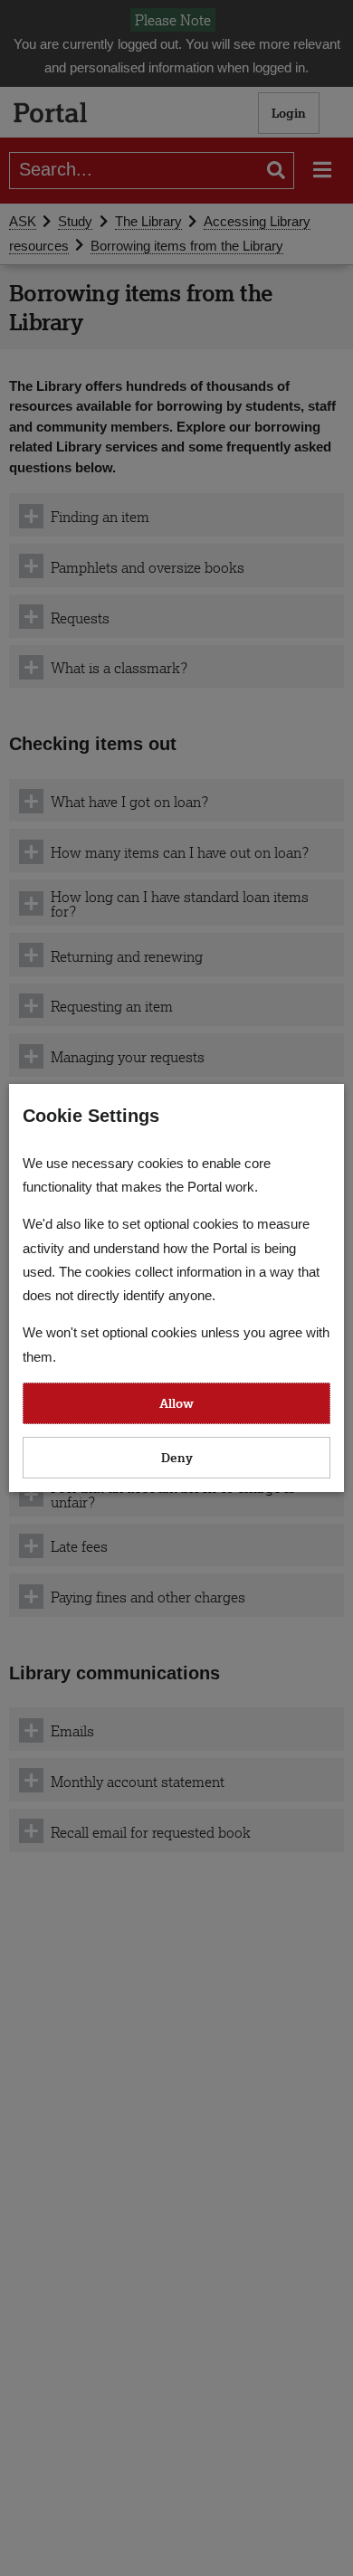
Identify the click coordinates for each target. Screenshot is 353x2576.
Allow (176, 1403)
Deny (177, 1457)
